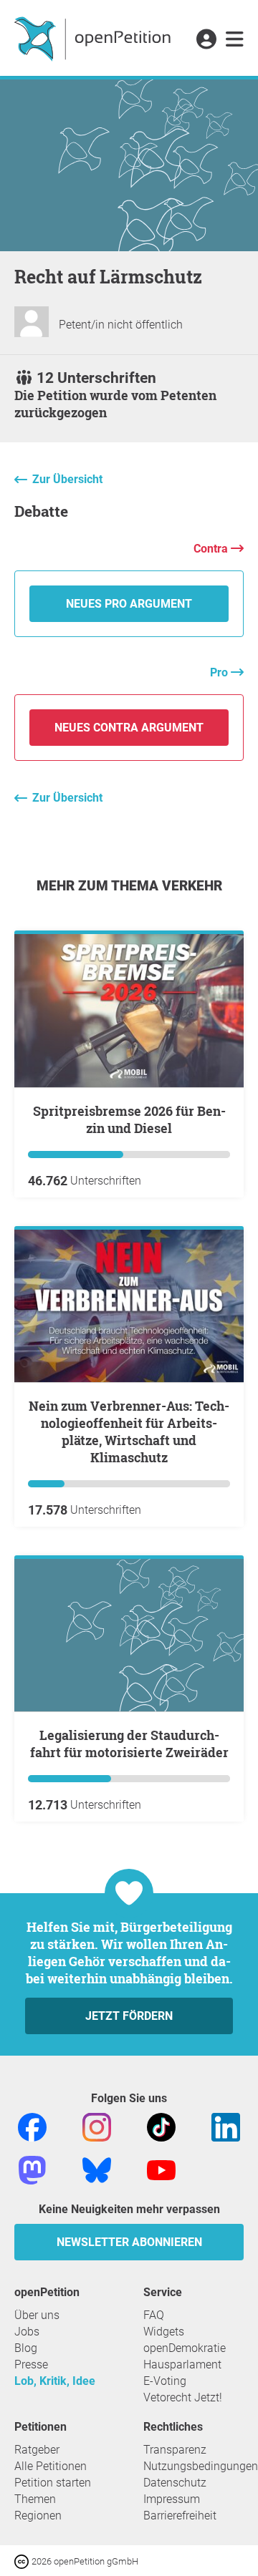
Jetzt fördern (129, 2016)
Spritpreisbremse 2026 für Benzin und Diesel (129, 1119)
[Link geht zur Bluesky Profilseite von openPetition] (97, 2169)
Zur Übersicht (67, 479)
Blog (26, 2348)
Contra (212, 549)
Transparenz (175, 2450)
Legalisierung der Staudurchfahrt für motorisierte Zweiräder (129, 1744)
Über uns (37, 2315)
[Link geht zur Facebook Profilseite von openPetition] (32, 2126)
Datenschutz (175, 2483)
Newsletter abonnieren (129, 2242)
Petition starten (53, 2483)
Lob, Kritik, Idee (55, 2381)
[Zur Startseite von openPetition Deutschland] (94, 38)
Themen (35, 2499)
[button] (206, 40)
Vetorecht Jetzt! (183, 2397)
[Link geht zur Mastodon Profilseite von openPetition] (32, 2169)
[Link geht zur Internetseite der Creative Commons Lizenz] (23, 2561)
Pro (220, 672)
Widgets (164, 2332)
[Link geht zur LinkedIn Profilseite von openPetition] (226, 2126)
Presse (31, 2364)
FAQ (154, 2315)
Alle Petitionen (51, 2466)
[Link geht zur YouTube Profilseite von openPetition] (161, 2169)
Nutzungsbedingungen (201, 2466)
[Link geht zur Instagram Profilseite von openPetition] (97, 2126)
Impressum (172, 2499)
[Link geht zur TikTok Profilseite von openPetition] (161, 2126)
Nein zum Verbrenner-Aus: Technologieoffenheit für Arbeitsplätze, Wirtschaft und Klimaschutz (129, 1432)
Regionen (38, 2516)
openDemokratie (185, 2348)
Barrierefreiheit (180, 2516)
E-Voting (165, 2381)
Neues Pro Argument (129, 604)
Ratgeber (37, 2450)
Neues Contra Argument (129, 728)
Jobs (27, 2332)
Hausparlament (182, 2364)
